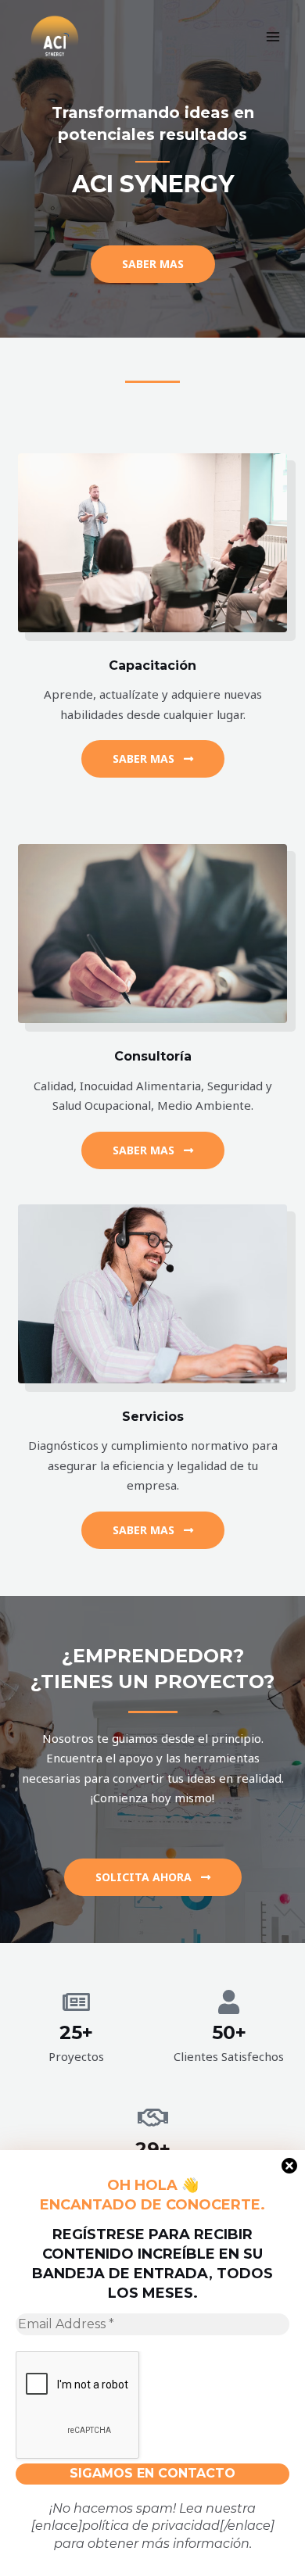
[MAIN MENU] (273, 37)
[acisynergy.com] (55, 37)
